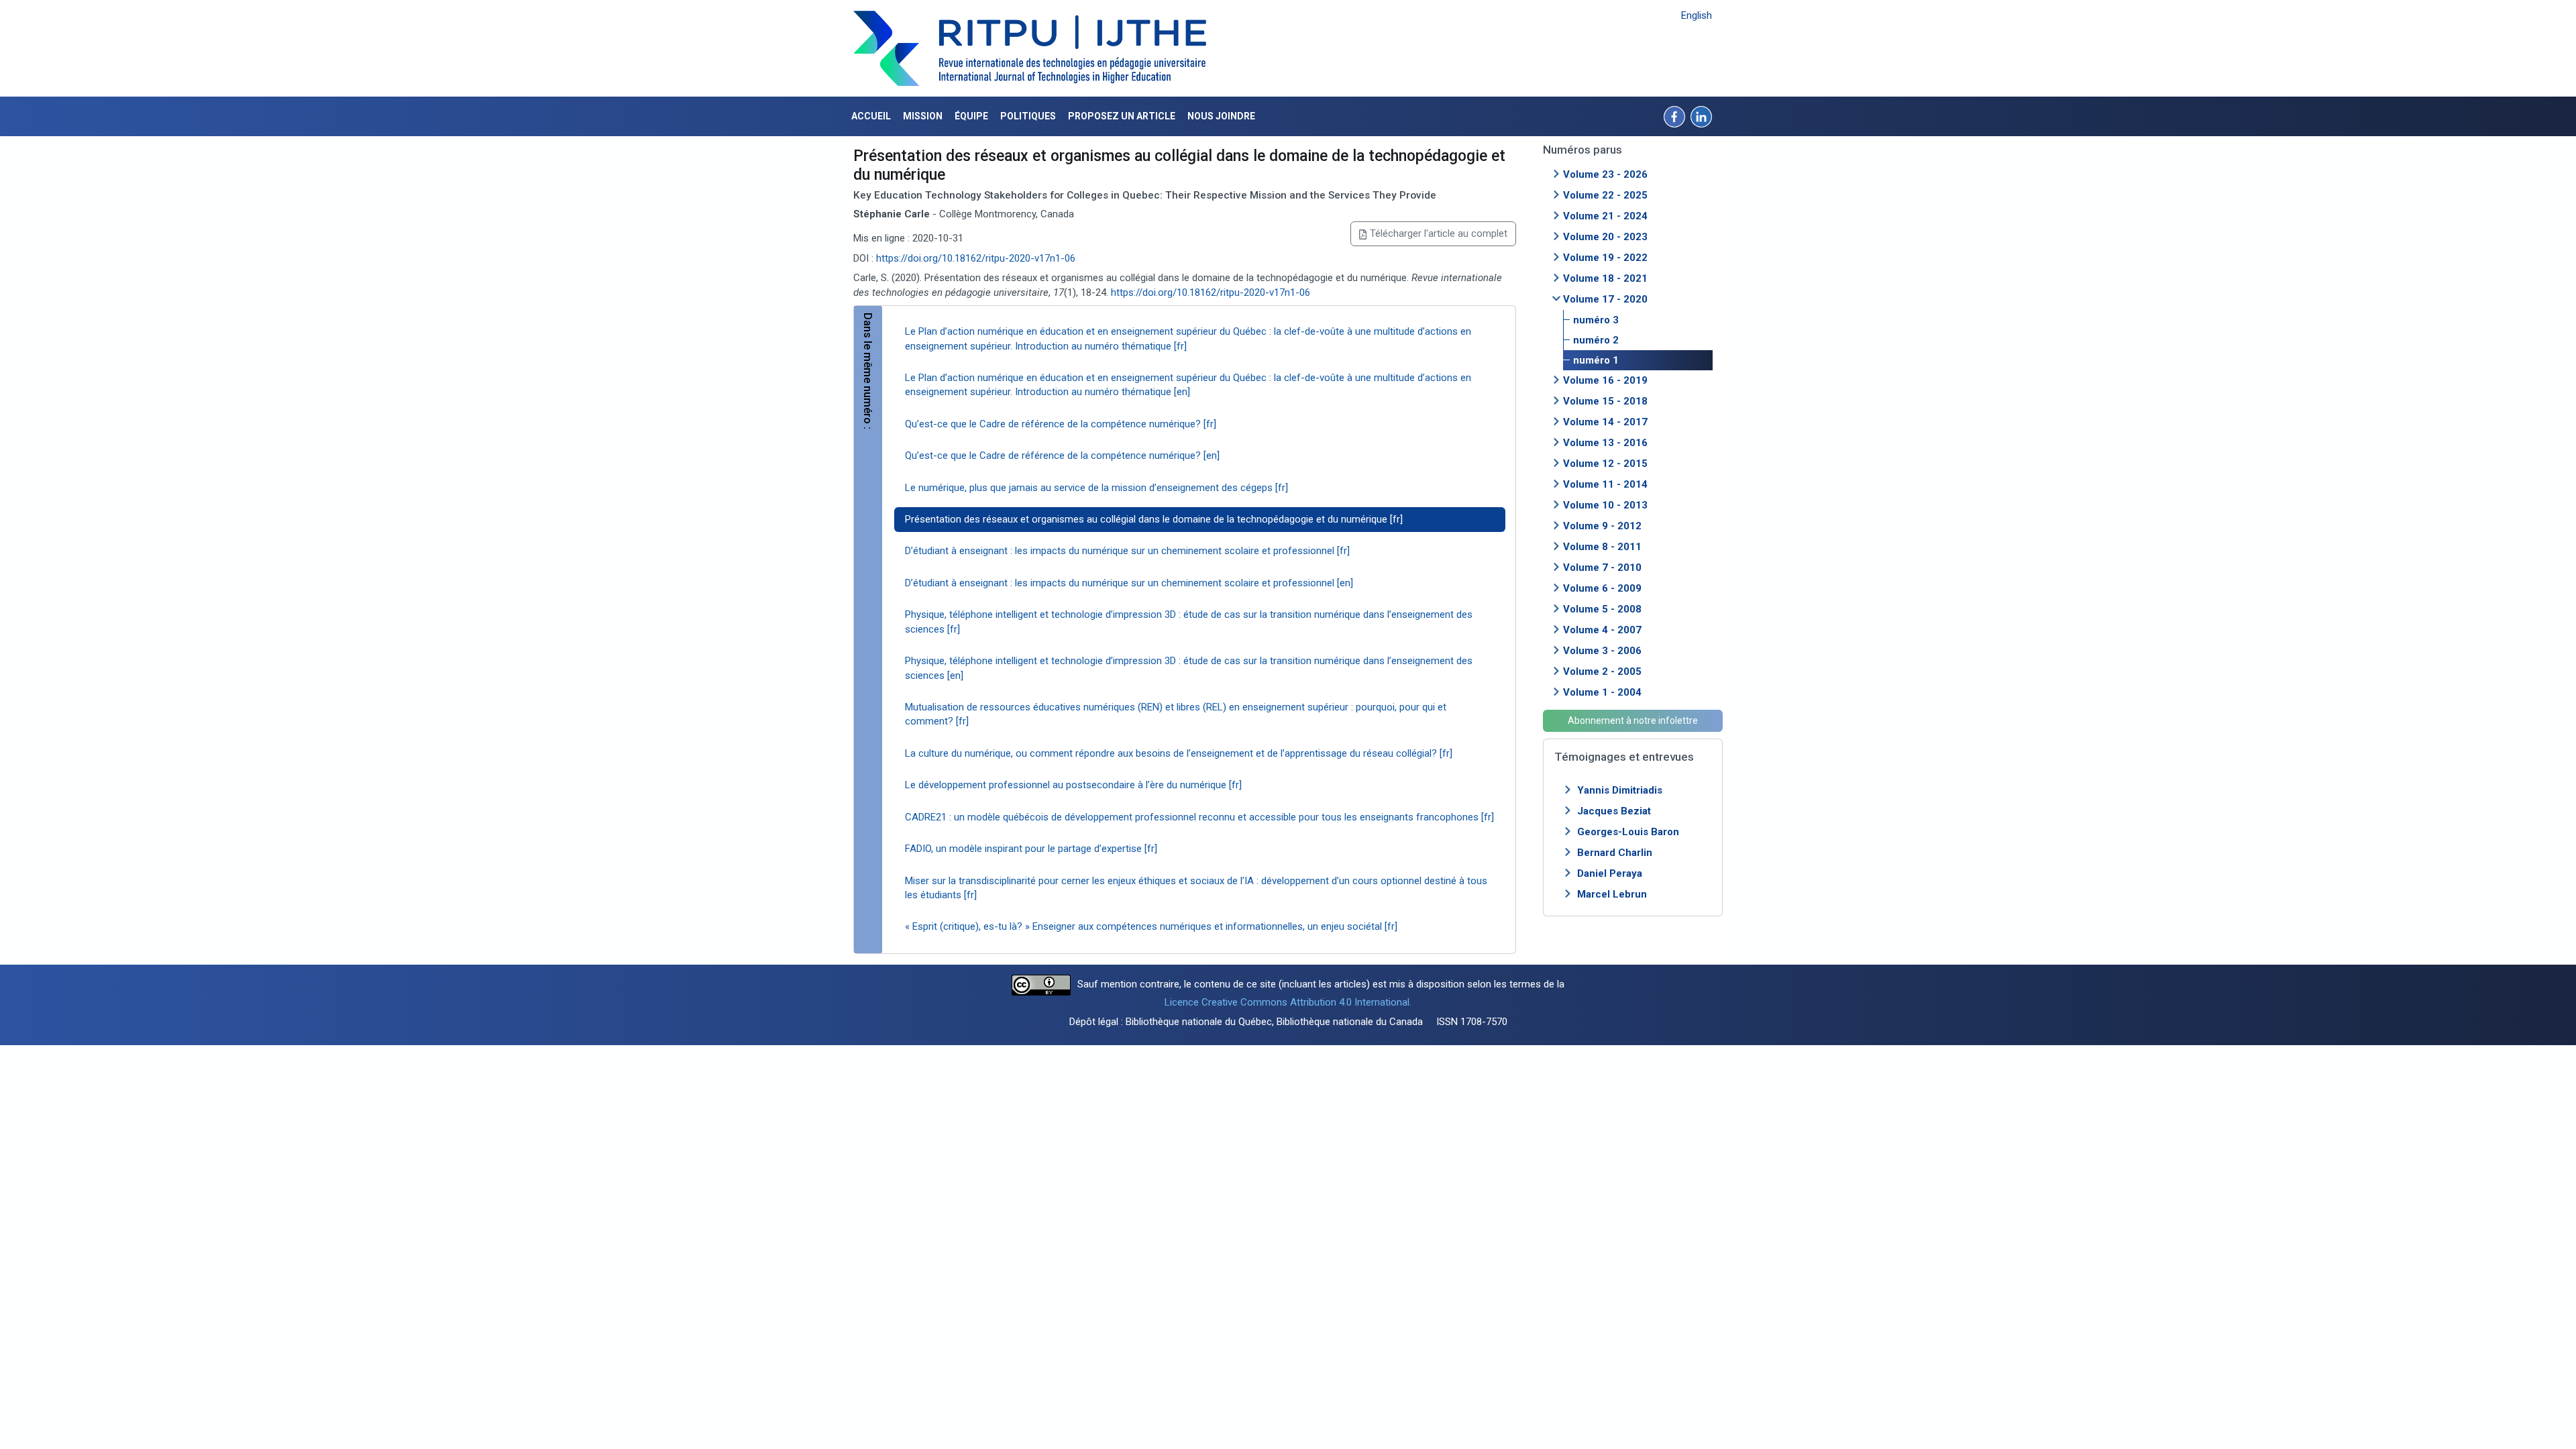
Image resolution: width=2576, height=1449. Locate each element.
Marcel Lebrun (1612, 894)
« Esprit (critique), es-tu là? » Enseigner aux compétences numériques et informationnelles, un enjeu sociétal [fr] (1151, 926)
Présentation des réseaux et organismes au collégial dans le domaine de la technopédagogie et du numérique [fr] (1154, 519)
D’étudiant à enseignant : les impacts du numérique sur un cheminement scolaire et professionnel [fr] (1127, 551)
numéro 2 (1596, 340)
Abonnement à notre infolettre (1633, 720)
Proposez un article (1122, 116)
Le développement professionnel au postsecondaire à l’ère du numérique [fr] (1073, 785)
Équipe (971, 116)
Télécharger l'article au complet (1439, 233)
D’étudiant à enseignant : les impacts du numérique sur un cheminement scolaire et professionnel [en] (1129, 583)
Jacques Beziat (1614, 811)
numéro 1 (1596, 360)
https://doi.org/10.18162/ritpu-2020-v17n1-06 (976, 258)
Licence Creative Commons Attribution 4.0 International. (1288, 1002)
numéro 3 (1596, 320)
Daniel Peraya (1610, 873)
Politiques (1028, 116)
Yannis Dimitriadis (1620, 790)
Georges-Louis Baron (1628, 832)
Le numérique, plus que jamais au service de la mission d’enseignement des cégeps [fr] (1096, 488)
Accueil (871, 116)
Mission (923, 116)
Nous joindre (1221, 116)
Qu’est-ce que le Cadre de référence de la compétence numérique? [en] (1062, 455)
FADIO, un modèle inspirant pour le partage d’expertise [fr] (1031, 849)
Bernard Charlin (1615, 853)
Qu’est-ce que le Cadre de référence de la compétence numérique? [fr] (1061, 424)
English (1697, 15)
